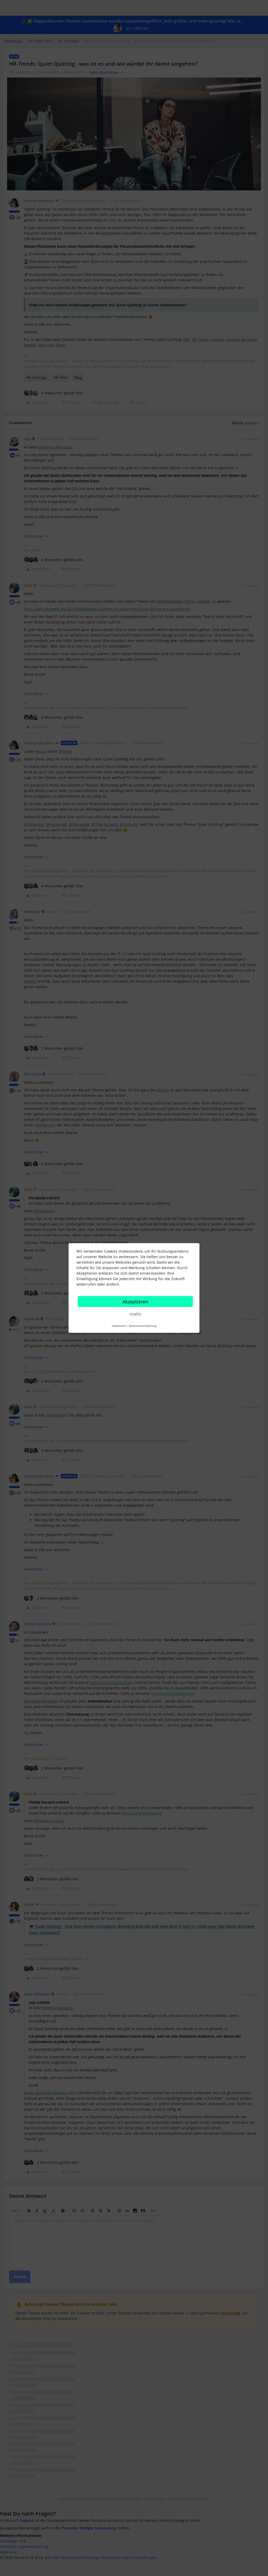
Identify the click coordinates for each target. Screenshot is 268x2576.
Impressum (119, 1326)
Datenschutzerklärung (143, 1326)
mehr (135, 1314)
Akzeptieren (135, 1302)
